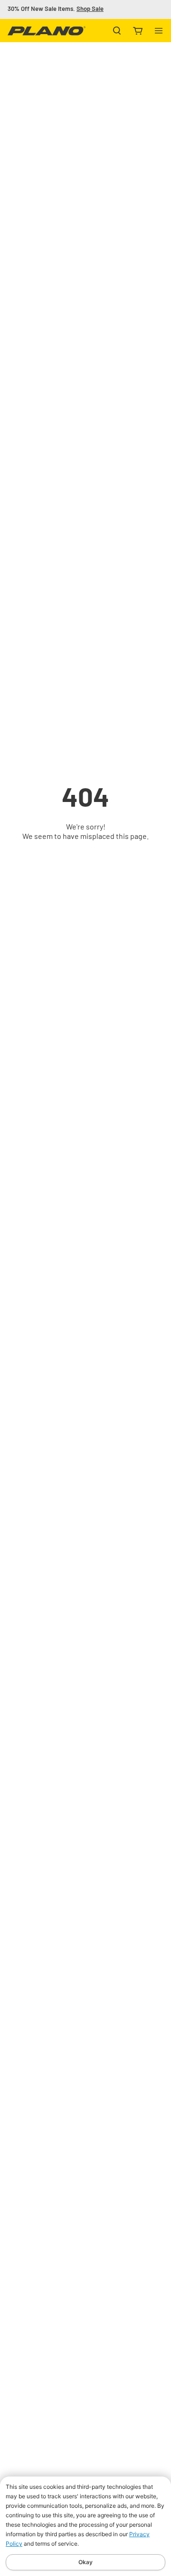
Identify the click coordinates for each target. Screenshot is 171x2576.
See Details (104, 9)
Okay (85, 2562)
